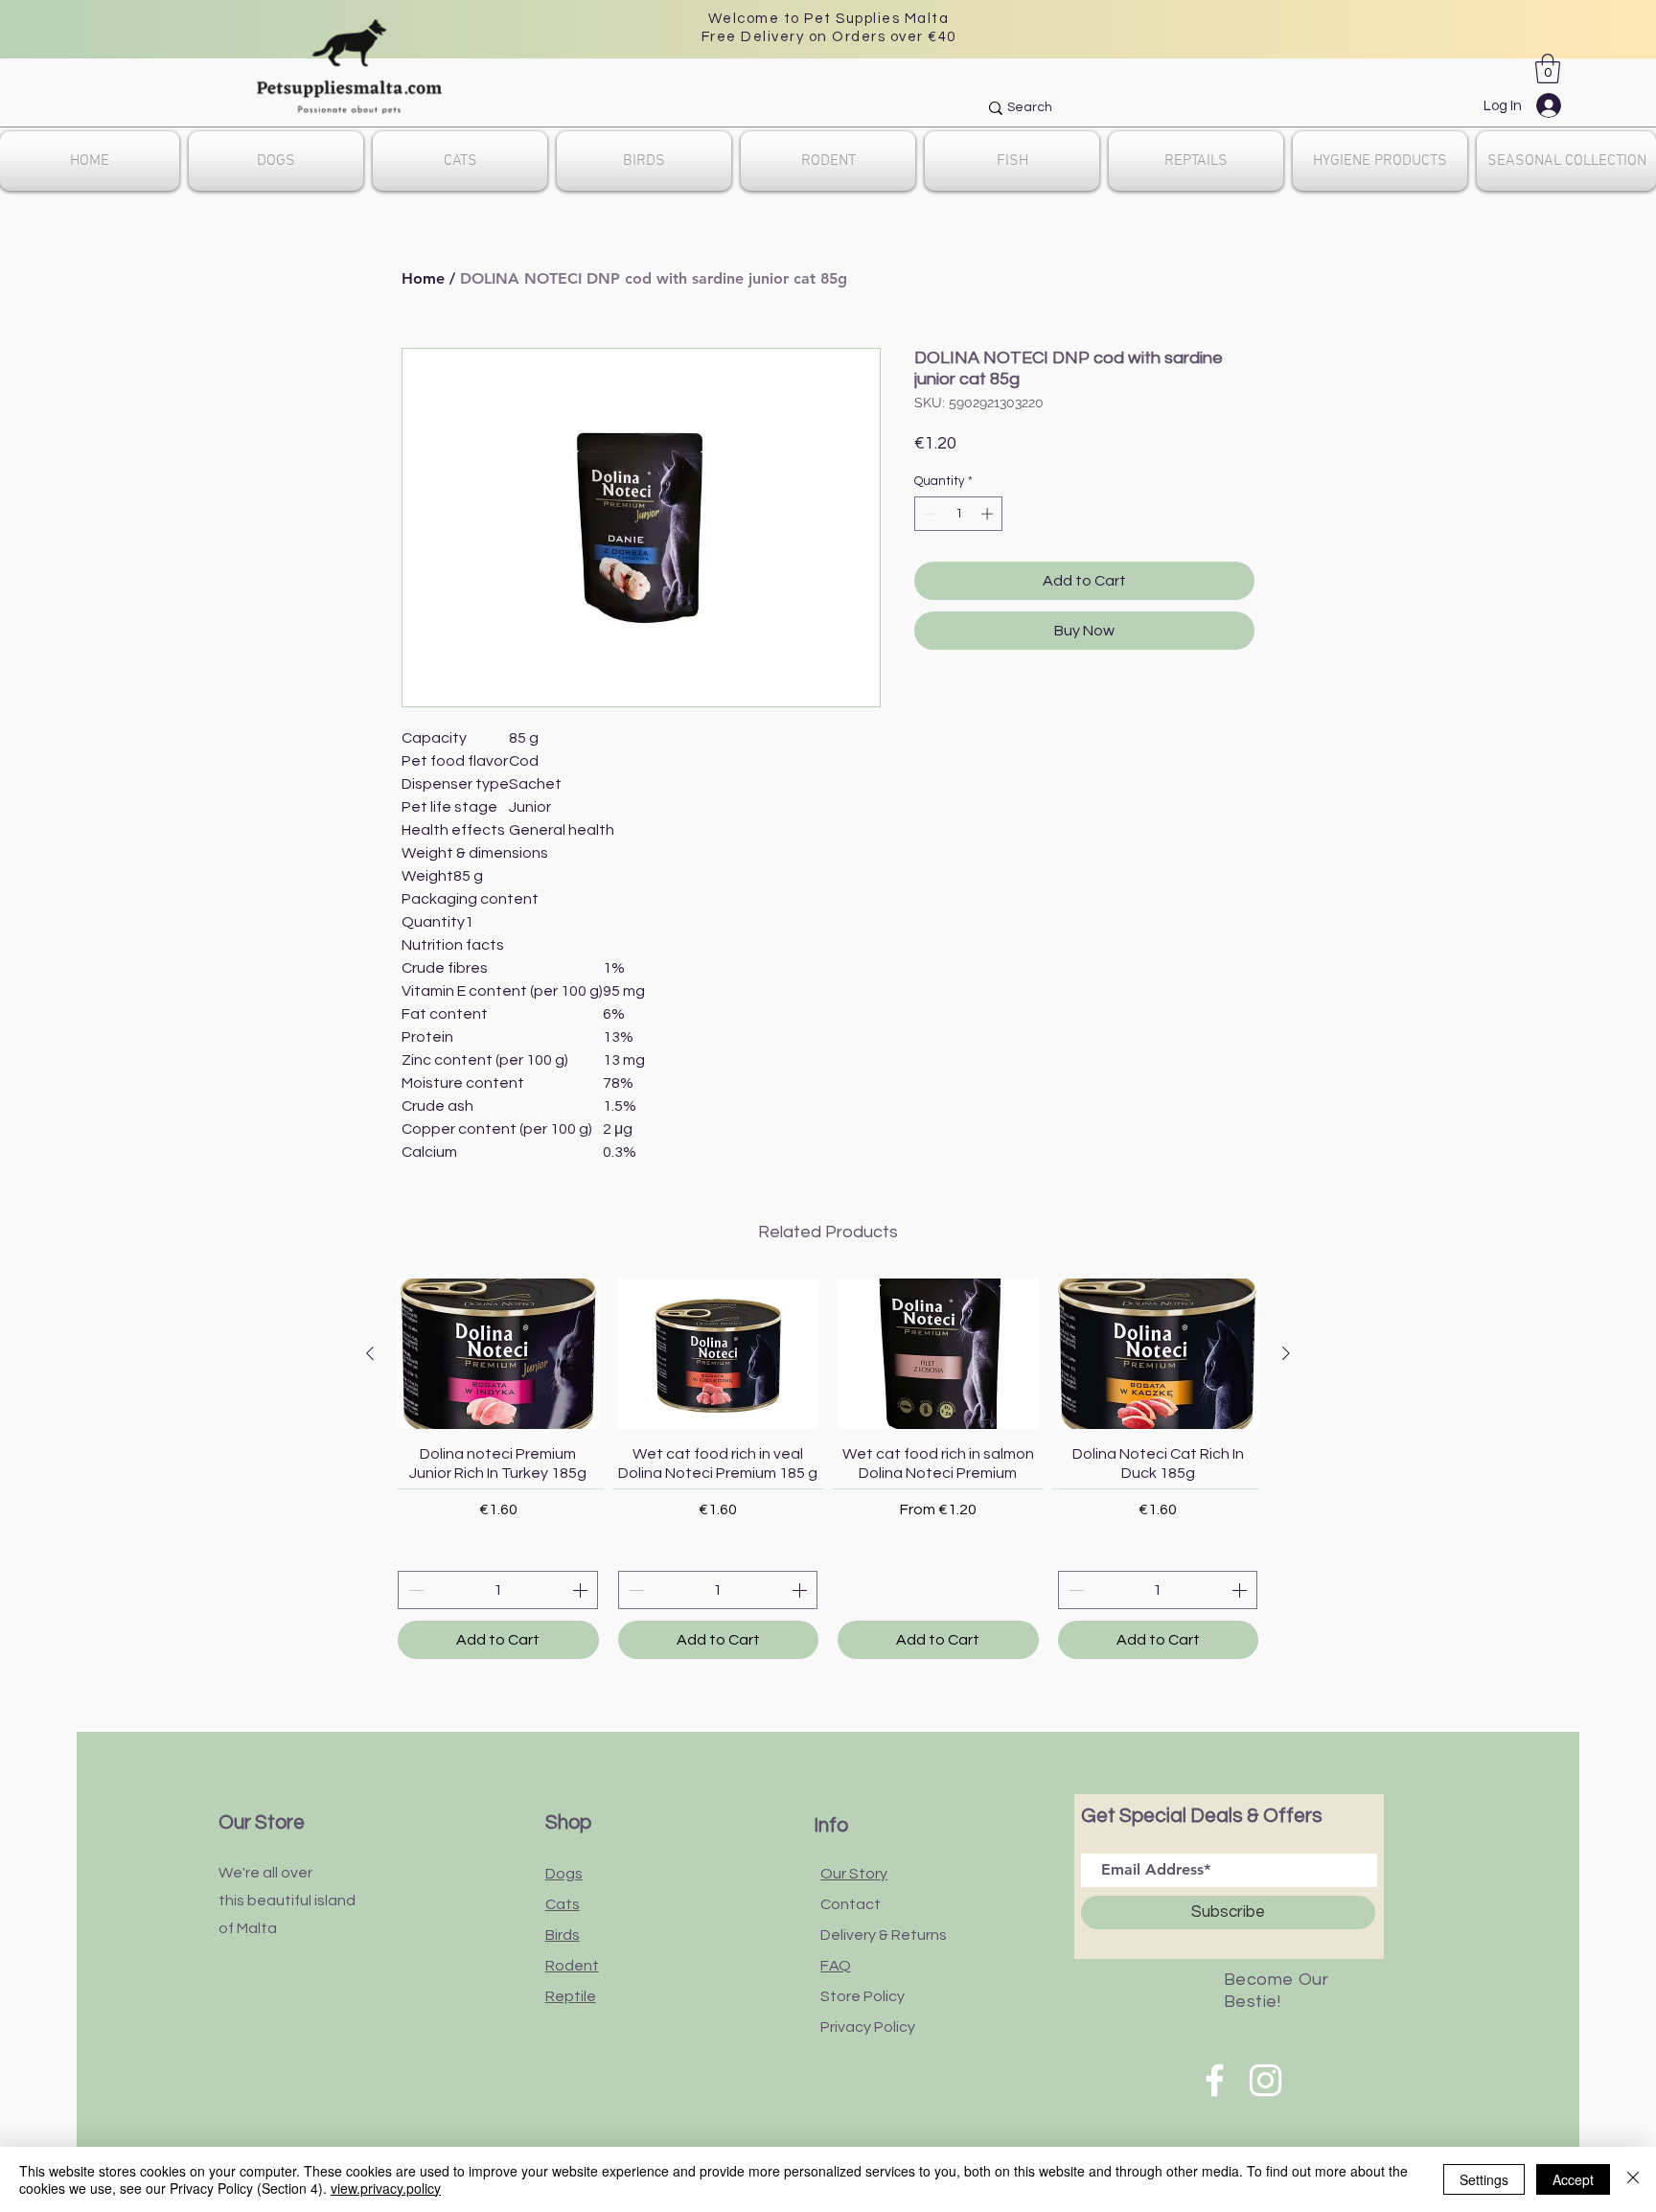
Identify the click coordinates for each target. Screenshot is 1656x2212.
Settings (1484, 2179)
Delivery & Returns (884, 1935)
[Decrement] (929, 514)
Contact (851, 1904)
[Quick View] (498, 1354)
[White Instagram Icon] (1265, 2080)
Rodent (572, 1966)
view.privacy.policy (386, 2188)
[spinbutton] (959, 514)
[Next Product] (1286, 1353)
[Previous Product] (370, 1353)
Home (423, 278)
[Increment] (989, 514)
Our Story (854, 1874)
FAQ (836, 1966)
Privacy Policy (868, 2027)
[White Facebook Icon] (1215, 2080)
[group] (828, 1469)
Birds (563, 1935)
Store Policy (862, 1996)
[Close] (1633, 2179)
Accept (1573, 2179)
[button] (1548, 69)
